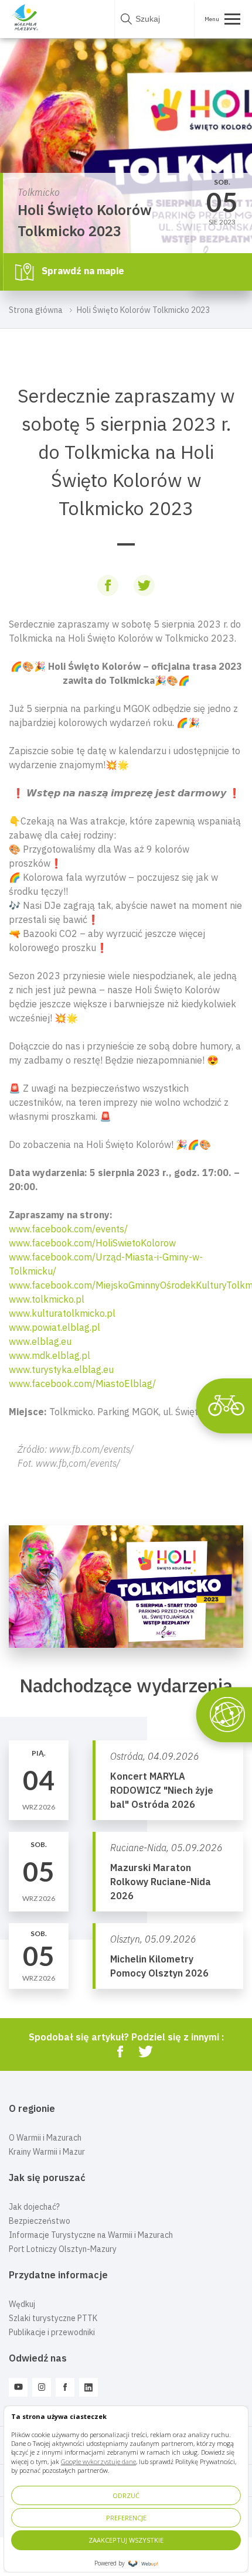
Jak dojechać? (34, 2207)
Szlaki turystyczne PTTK (53, 2318)
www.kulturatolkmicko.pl (62, 1313)
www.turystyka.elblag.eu (61, 1369)
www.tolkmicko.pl (47, 1299)
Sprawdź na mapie (82, 271)
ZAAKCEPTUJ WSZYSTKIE (126, 2540)
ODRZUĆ (126, 2495)
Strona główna (36, 310)
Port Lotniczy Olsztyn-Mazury (63, 2249)
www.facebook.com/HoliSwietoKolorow (92, 1243)
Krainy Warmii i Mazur (47, 2152)
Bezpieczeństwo (40, 2221)
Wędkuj (22, 2304)
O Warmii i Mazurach (45, 2138)
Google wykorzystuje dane (98, 2461)
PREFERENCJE (126, 2518)
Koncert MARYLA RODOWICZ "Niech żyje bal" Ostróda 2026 (162, 1790)
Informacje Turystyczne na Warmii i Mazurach (91, 2235)
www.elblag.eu (40, 1341)
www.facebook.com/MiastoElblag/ (82, 1384)
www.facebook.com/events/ (68, 1229)
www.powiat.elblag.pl (55, 1327)
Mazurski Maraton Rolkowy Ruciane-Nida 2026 (161, 1882)
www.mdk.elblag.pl (50, 1355)
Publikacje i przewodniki (52, 2332)
